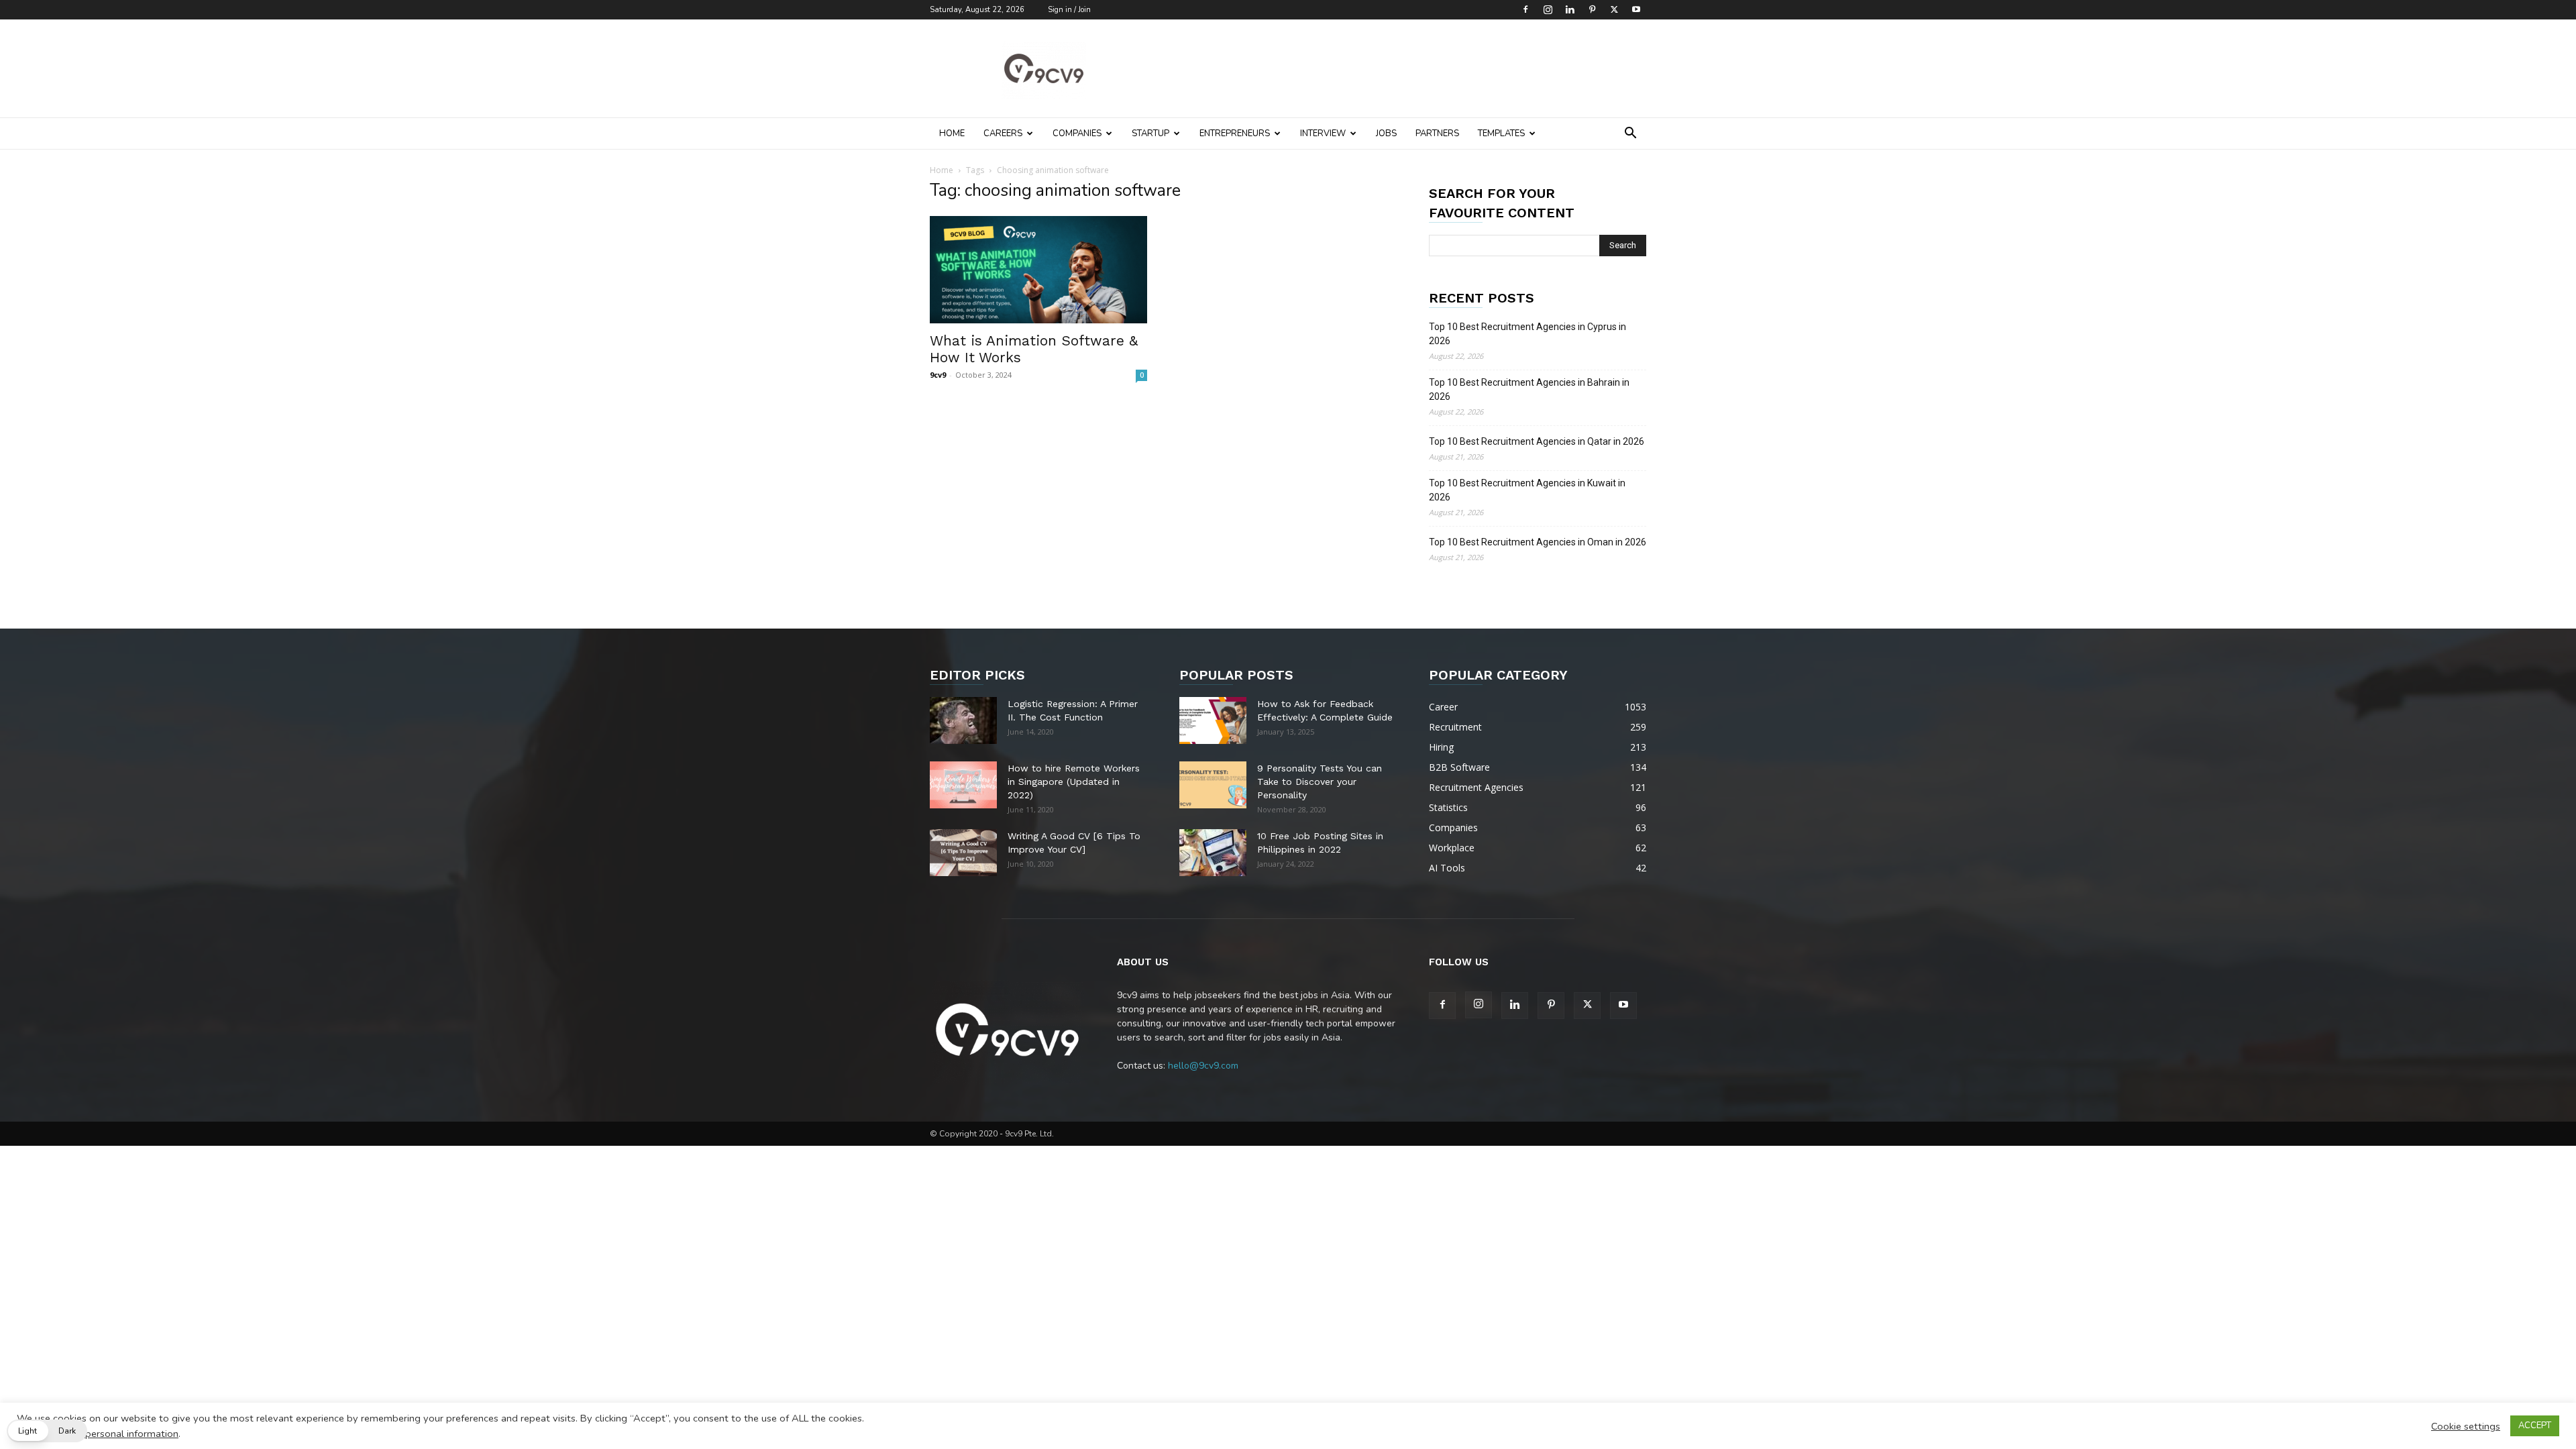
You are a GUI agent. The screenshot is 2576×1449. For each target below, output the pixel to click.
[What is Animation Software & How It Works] (1038, 270)
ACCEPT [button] (2535, 1426)
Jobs (1386, 133)
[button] (1630, 135)
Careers (1003, 133)
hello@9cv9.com (1203, 1066)
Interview (1323, 133)
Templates (1501, 133)
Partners (1437, 133)
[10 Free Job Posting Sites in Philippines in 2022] (1213, 853)
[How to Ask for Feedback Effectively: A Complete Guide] (1213, 720)
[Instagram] (1548, 9)
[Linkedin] (1570, 9)
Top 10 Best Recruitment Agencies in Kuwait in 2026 (1527, 490)
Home (952, 133)
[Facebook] (1525, 9)
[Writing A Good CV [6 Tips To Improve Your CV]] (963, 853)
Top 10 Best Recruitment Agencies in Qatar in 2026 (1537, 441)
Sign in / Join (1069, 10)
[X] (1614, 9)
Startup (1150, 133)
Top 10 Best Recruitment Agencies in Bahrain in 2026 (1529, 389)
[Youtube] (1636, 9)
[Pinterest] (1592, 9)
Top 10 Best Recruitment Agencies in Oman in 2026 (1538, 542)
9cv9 (938, 375)
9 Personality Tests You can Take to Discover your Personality (1320, 782)
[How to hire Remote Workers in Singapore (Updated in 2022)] (963, 785)
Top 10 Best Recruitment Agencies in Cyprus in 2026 (1527, 334)
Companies (1077, 133)
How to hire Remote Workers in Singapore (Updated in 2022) (1074, 782)
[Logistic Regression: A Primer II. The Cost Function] (963, 720)
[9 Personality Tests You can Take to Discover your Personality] (1213, 785)
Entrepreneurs (1235, 133)
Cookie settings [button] (2466, 1426)
